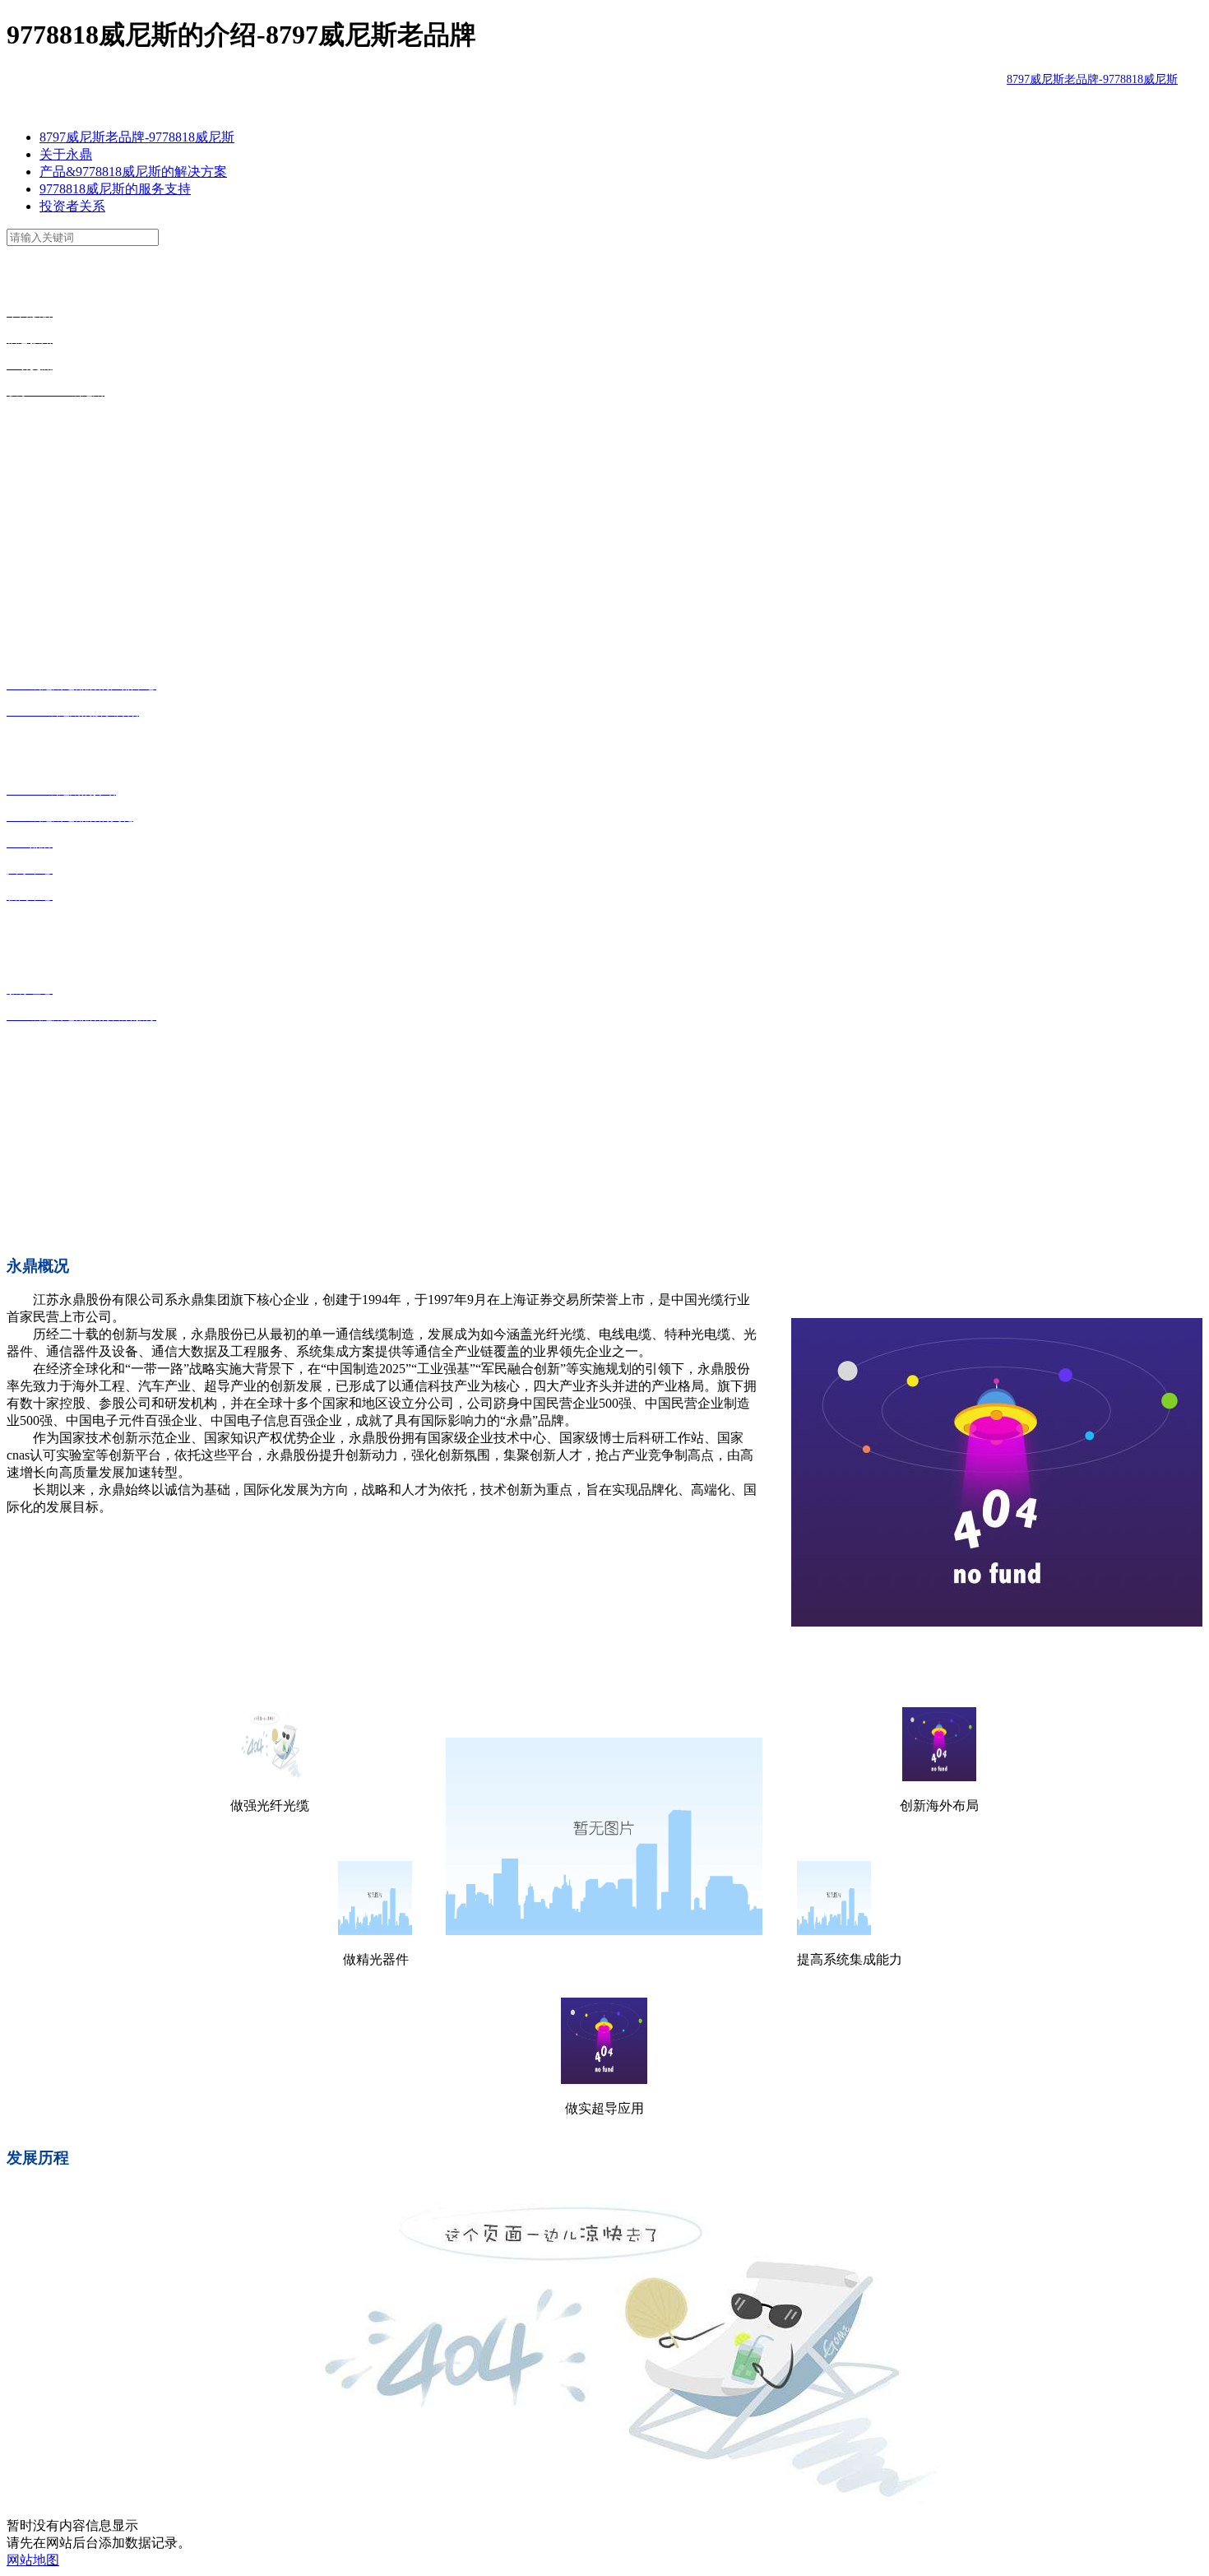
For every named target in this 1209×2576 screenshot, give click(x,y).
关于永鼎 (66, 154)
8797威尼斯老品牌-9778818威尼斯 (1092, 79)
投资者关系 (72, 206)
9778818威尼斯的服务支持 (115, 189)
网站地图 (33, 2560)
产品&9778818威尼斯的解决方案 (133, 172)
